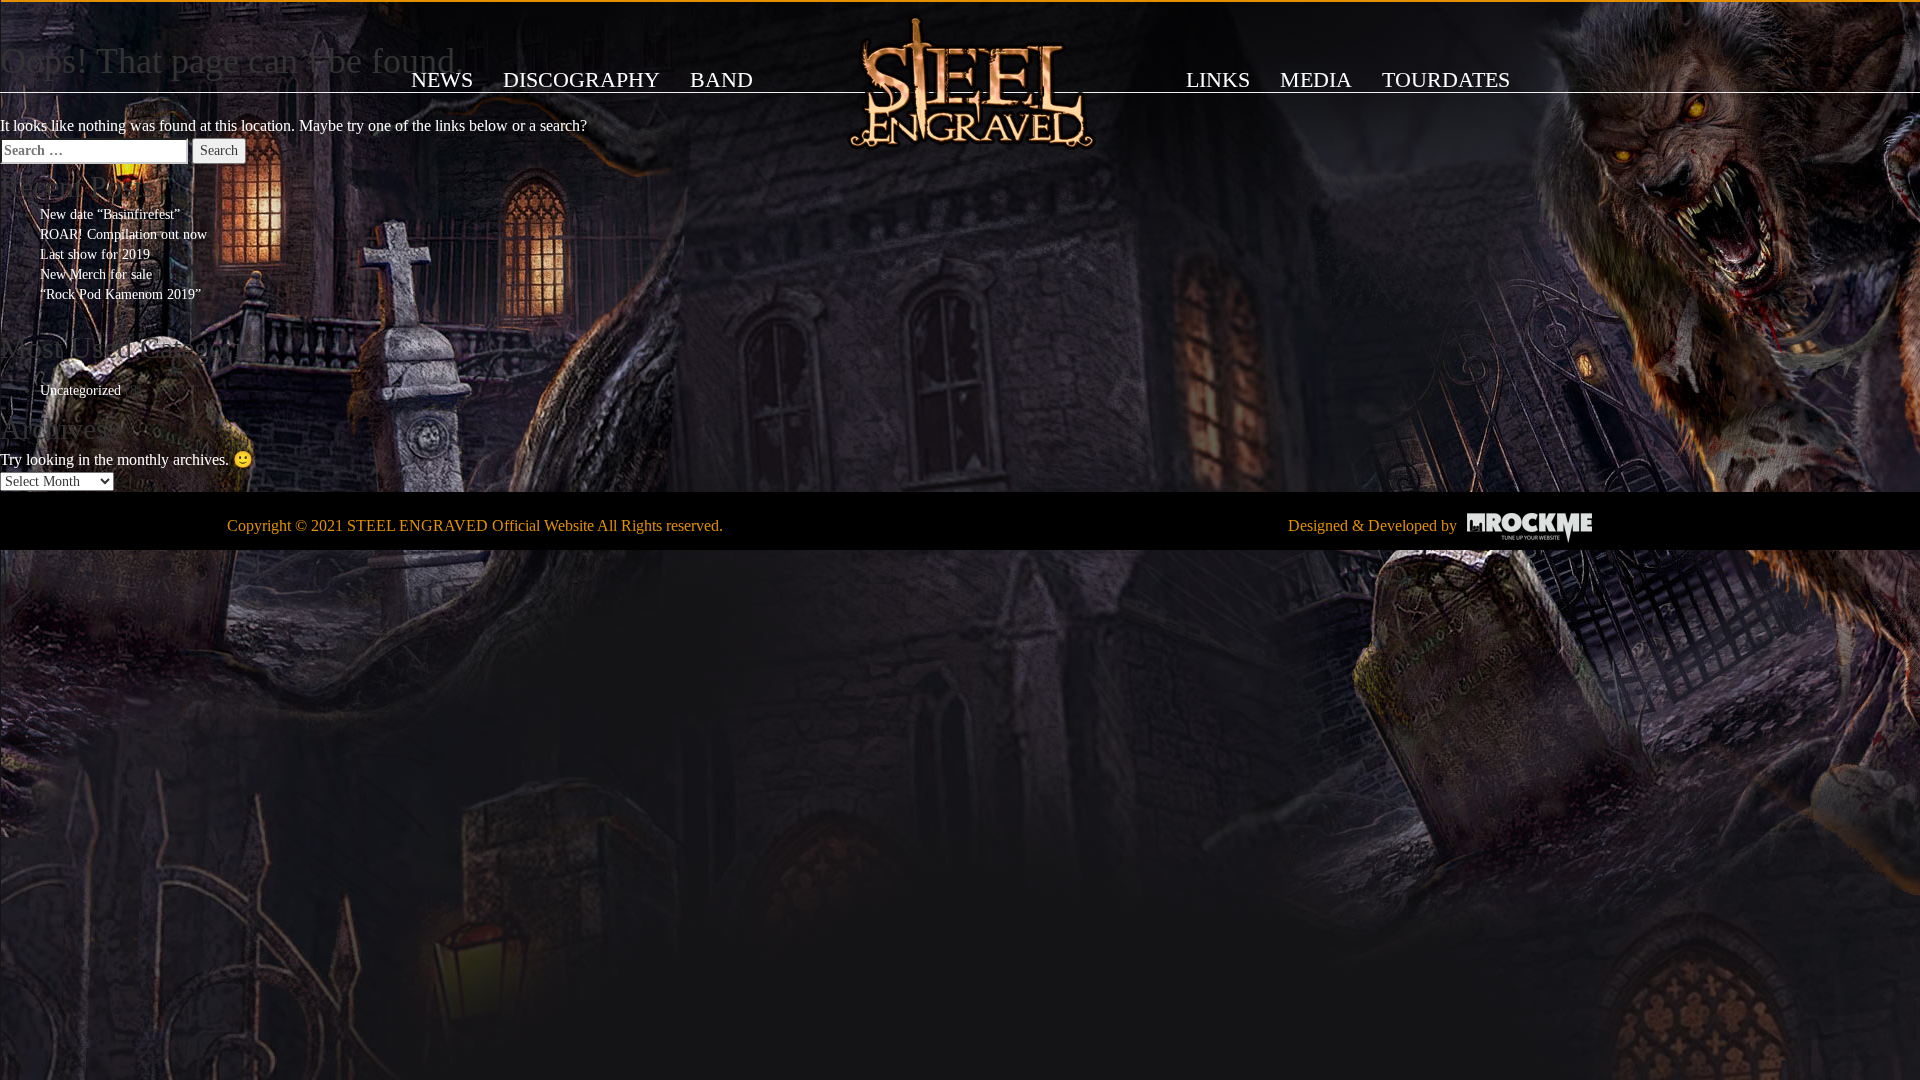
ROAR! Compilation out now (123, 234)
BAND (721, 79)
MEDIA (1316, 79)
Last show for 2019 (95, 254)
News (442, 79)
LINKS (1218, 79)
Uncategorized (80, 390)
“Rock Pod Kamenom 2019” (120, 294)
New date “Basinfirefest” (110, 214)
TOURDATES (1446, 79)
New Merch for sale (96, 274)
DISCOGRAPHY (581, 79)
